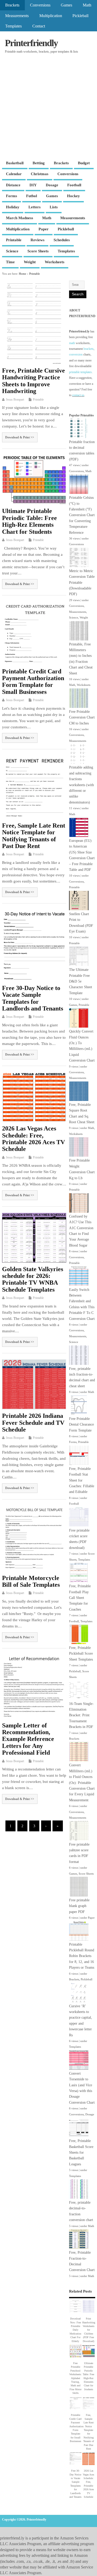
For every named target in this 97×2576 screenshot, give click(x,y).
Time (10, 262)
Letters (35, 207)
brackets (89, 349)
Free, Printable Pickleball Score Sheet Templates (81, 1654)
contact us (78, 395)
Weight (30, 262)
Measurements (17, 16)
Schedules (62, 240)
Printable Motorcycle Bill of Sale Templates (31, 1581)
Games (66, 5)
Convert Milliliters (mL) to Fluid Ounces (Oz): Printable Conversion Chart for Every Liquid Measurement (82, 1782)
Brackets (12, 5)
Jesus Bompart (15, 400)
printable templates (80, 372)
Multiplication (51, 16)
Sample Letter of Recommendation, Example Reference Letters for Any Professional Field (28, 1739)
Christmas (40, 174)
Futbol (32, 196)
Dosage (52, 185)
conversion (76, 354)
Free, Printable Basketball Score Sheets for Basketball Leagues (81, 2152)
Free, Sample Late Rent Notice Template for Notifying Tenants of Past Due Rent (34, 836)
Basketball (15, 163)
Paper (44, 229)
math (72, 343)
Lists (54, 207)
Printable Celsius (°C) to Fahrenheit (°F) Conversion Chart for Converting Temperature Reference (82, 515)
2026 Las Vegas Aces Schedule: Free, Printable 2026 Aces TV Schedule (33, 1139)
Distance (13, 185)
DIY (33, 185)
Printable (14, 240)
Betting (39, 163)
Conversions (40, 5)
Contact (39, 26)
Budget (84, 163)
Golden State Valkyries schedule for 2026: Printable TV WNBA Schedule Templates (33, 1279)
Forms (12, 196)
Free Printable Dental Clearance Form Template (81, 1425)
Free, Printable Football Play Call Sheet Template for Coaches (80, 1598)
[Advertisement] (48, 107)
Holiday (13, 207)
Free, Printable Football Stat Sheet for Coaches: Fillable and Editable (82, 1480)
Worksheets (55, 262)
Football (74, 185)
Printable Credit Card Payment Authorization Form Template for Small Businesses (33, 682)
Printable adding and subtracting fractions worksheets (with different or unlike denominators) (81, 785)
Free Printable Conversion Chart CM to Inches (82, 717)
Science (12, 251)
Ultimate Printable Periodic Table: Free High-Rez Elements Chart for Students (29, 521)
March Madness (20, 218)
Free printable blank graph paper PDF (79, 1906)
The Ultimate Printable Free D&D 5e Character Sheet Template (81, 981)
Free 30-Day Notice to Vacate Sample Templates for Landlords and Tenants (33, 998)
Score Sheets (38, 251)
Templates (13, 26)
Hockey (73, 196)
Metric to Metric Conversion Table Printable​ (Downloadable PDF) (82, 583)
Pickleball (80, 16)
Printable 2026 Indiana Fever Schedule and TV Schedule (33, 1423)
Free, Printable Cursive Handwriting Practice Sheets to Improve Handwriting (33, 381)
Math (87, 5)
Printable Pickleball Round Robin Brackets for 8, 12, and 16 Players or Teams (82, 1956)
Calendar (14, 174)
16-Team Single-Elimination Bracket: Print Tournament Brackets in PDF (81, 1715)
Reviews (38, 240)
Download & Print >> (20, 437)
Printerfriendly (31, 43)
